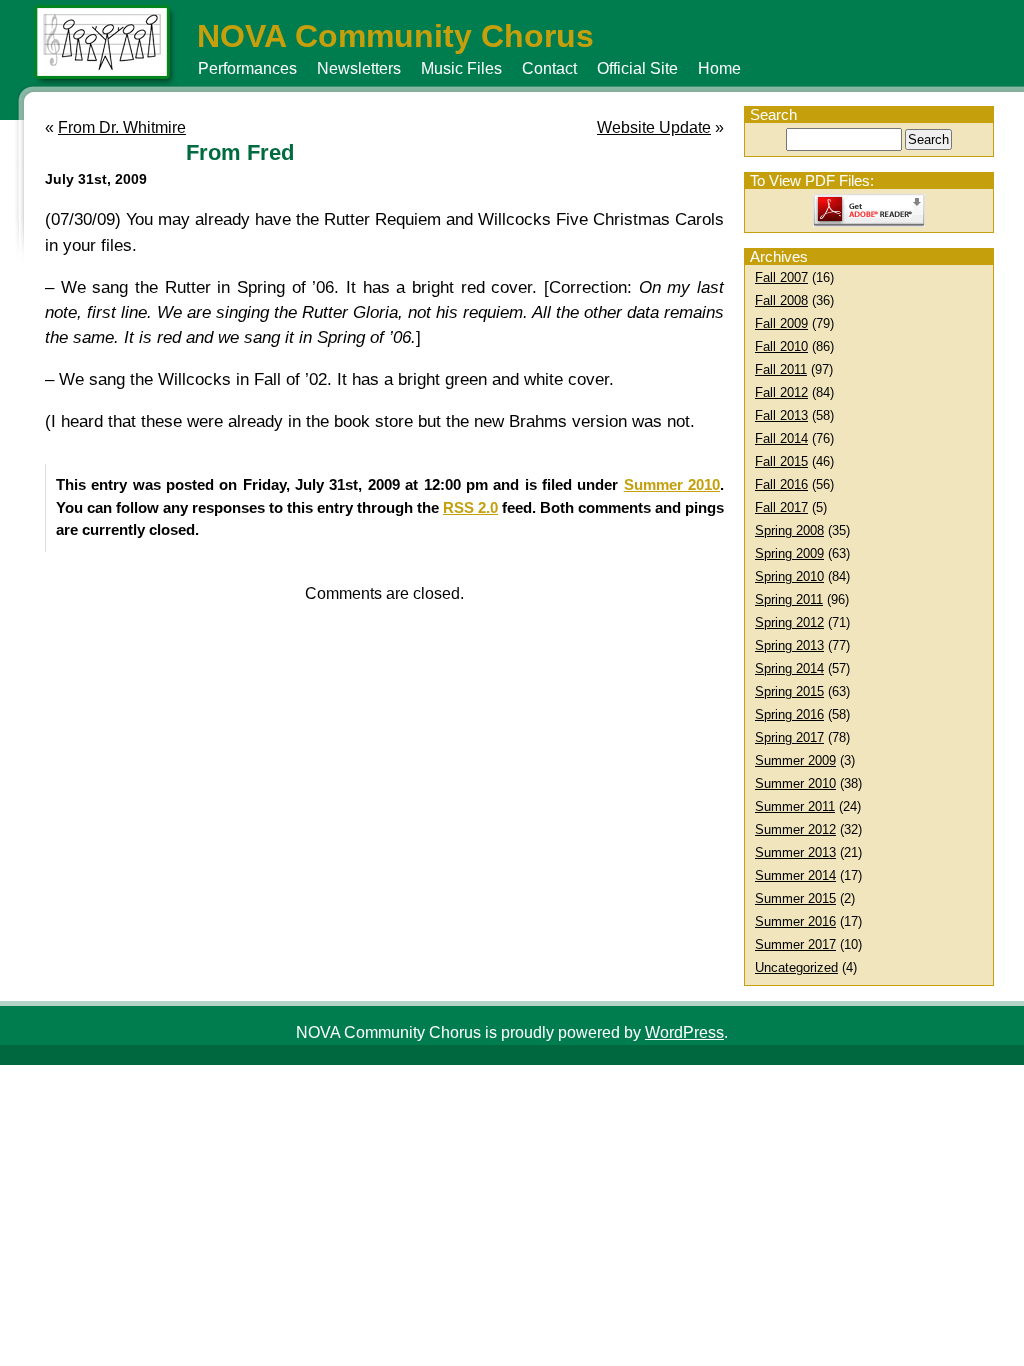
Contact (549, 68)
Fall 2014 (781, 438)
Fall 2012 (781, 392)
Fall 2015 (781, 461)
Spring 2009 (789, 553)
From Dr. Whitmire (122, 127)
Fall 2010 (781, 346)
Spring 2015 (789, 691)
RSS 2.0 (470, 507)
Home (719, 68)
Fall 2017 (781, 507)
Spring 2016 (789, 714)
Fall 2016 (781, 484)
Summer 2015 (795, 898)
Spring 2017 (789, 737)
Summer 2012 (795, 829)
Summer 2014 (795, 875)
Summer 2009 (795, 760)
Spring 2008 (789, 530)
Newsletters (359, 68)
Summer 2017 (795, 944)
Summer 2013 (795, 852)
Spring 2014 (789, 668)
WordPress (684, 1032)
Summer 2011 (795, 806)
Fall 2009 (781, 323)
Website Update (654, 127)
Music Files (461, 68)
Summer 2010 (795, 783)
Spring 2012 (789, 622)
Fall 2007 (781, 277)
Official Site (637, 68)
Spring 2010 (789, 576)
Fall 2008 (781, 300)
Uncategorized (796, 967)
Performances (247, 68)
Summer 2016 (795, 921)
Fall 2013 (781, 415)
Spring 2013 (789, 645)
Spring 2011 (789, 599)
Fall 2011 (781, 369)
